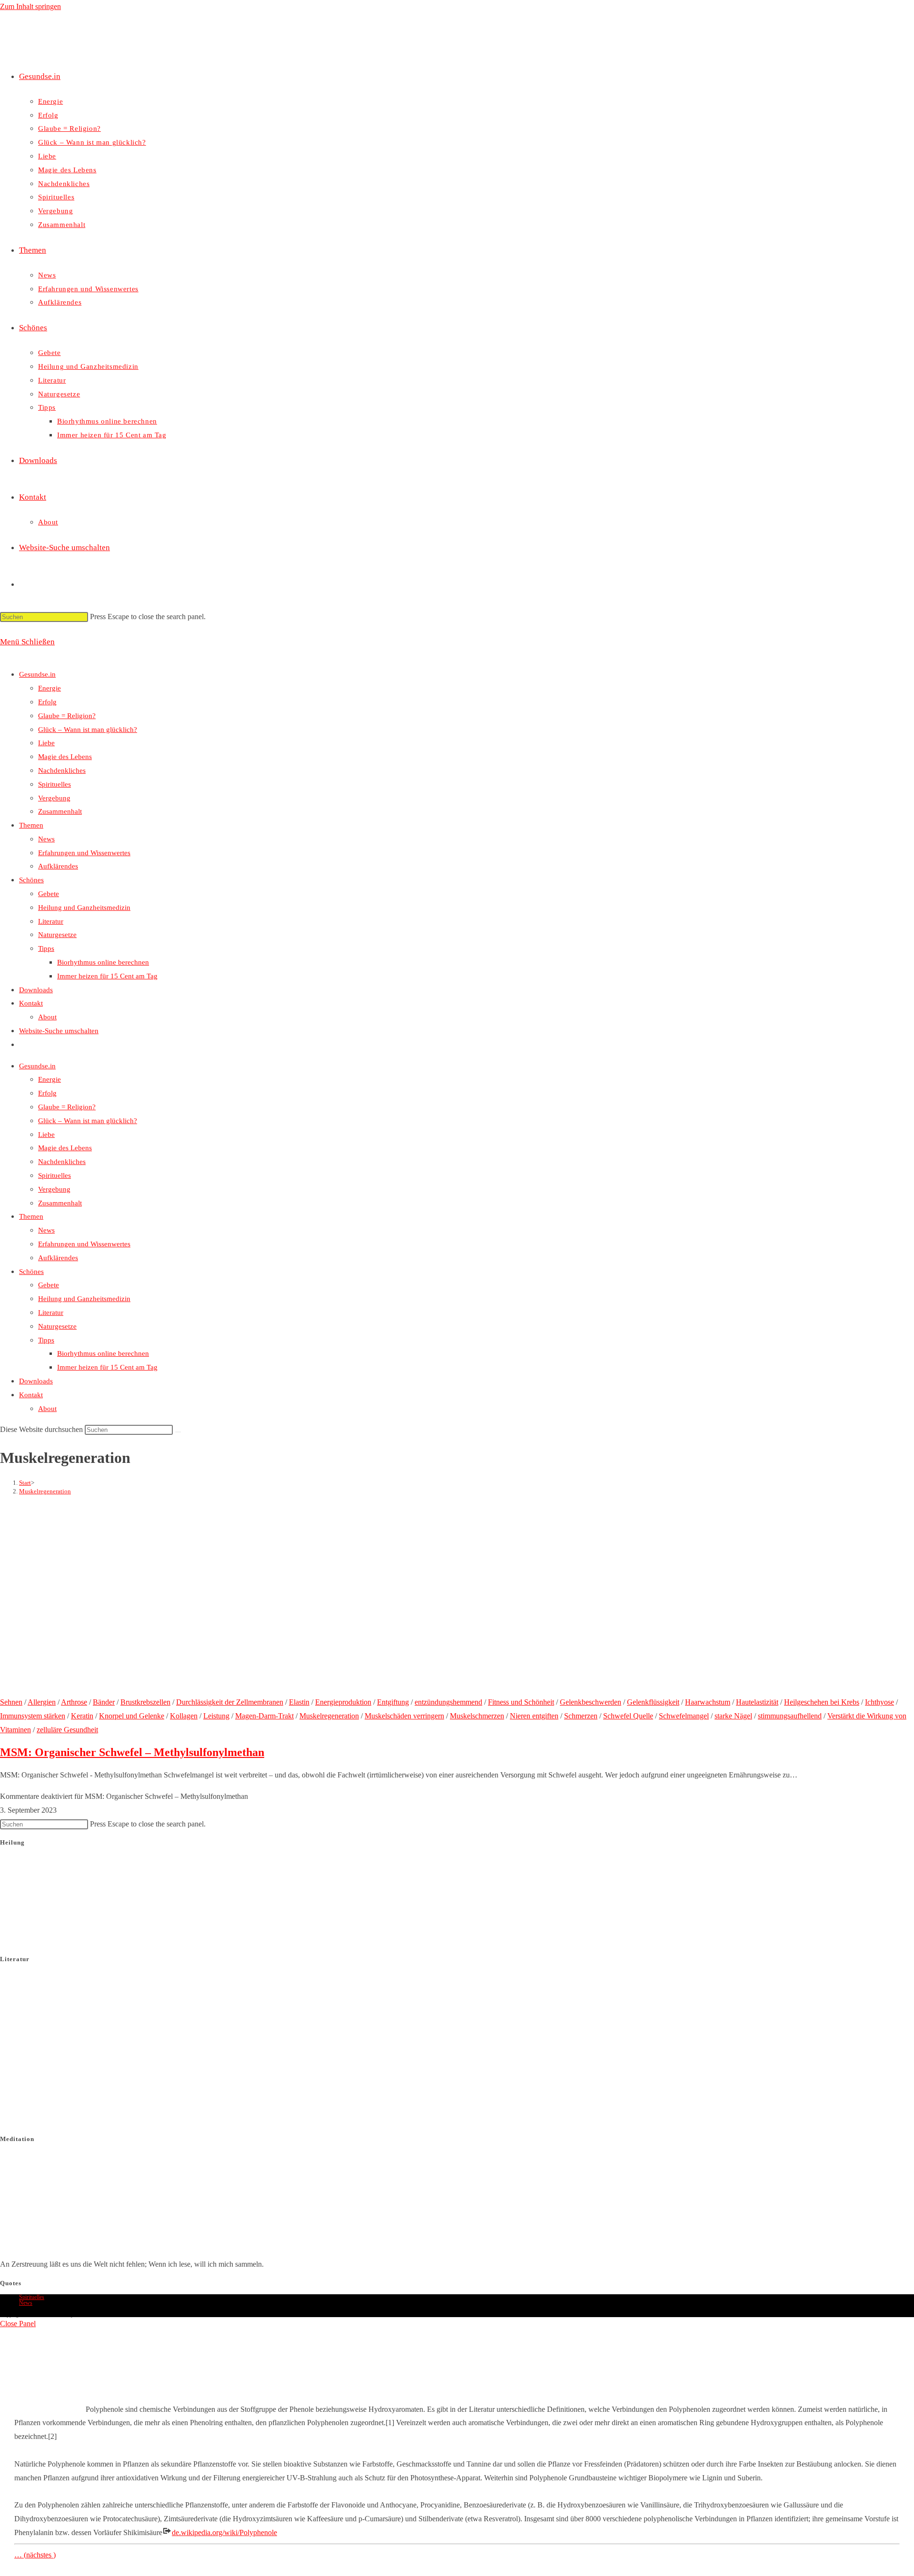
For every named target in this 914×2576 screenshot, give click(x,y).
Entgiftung (393, 1702)
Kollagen (184, 1716)
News (46, 839)
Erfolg (47, 702)
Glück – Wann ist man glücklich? (88, 730)
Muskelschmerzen (477, 1716)
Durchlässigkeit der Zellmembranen (230, 1702)
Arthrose (74, 1702)
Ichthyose (879, 1702)
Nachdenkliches (62, 770)
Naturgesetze (57, 935)
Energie (50, 688)
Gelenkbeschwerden (591, 1702)
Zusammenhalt (60, 811)
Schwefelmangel (684, 1716)
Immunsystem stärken (33, 1716)
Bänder (104, 1702)
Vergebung (54, 798)
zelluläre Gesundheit (67, 1730)
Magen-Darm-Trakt (264, 1716)
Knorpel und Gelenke (132, 1716)
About (47, 1017)
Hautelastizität (757, 1702)
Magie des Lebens (65, 757)
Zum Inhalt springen (30, 6)
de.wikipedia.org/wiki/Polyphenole (224, 2532)
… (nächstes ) (35, 2555)
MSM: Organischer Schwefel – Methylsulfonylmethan (132, 1752)
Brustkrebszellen (145, 1702)
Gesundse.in (37, 674)
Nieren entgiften (534, 1716)
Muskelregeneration (45, 1491)
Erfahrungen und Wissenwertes (84, 853)
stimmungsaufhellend (790, 1716)
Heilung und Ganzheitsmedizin (84, 908)
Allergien (42, 1702)
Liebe (46, 743)
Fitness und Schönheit (521, 1702)
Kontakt (31, 1003)
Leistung (216, 1716)
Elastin (299, 1702)
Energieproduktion (343, 1702)
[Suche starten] (178, 1432)
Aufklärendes (58, 866)
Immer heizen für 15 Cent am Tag (107, 976)
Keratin (82, 1716)
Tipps (46, 948)
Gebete (49, 894)
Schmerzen (581, 1716)
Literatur (51, 921)
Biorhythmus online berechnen (103, 962)
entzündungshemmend (448, 1702)
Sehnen (11, 1702)
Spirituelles (55, 784)
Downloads (36, 990)
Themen (31, 825)
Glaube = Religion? (67, 716)
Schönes (31, 880)
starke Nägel (733, 1716)
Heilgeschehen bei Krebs (822, 1702)
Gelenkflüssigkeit (653, 1702)
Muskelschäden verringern (404, 1716)
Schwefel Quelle (628, 1716)
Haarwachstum (708, 1702)
